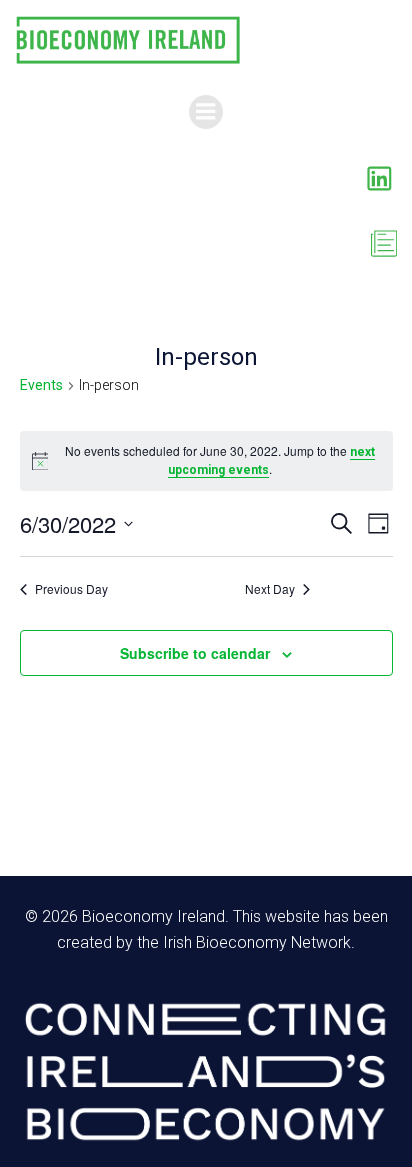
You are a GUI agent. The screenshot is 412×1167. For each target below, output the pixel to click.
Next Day (270, 589)
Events (41, 385)
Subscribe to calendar (195, 653)
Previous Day (71, 589)
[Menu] (206, 112)
